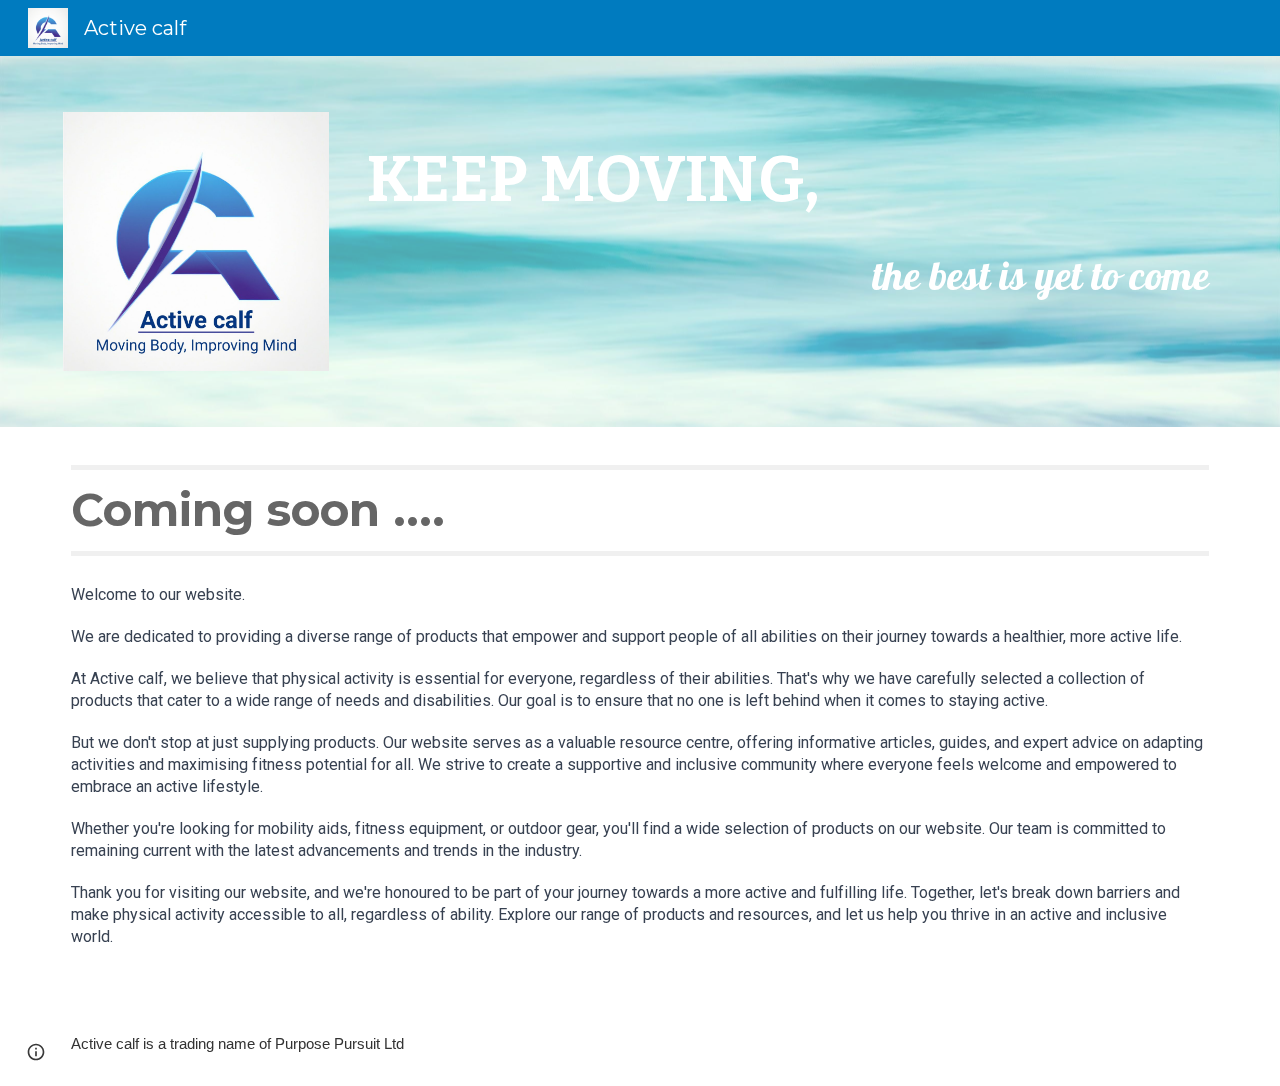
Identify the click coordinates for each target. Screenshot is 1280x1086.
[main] (788, 213)
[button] (36, 1052)
